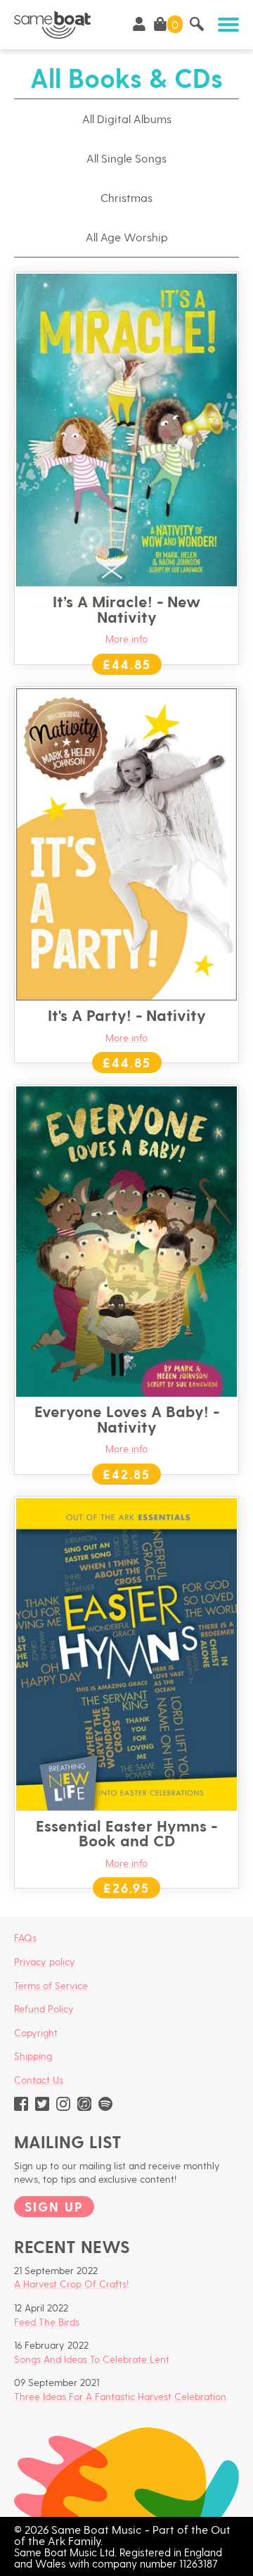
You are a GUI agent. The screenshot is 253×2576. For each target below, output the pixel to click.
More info (126, 639)
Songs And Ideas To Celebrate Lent (92, 2359)
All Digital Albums (127, 119)
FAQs (25, 1937)
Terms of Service (51, 1985)
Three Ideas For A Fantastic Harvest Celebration (120, 2396)
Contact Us (39, 2080)
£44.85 (127, 664)
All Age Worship (127, 237)
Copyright (36, 2032)
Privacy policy (45, 1961)
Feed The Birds (47, 2322)
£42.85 (126, 1474)
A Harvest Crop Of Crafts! (71, 2284)
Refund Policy (44, 2009)
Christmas (126, 197)
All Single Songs (126, 158)
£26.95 (126, 1887)
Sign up (54, 2206)
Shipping (33, 2056)
